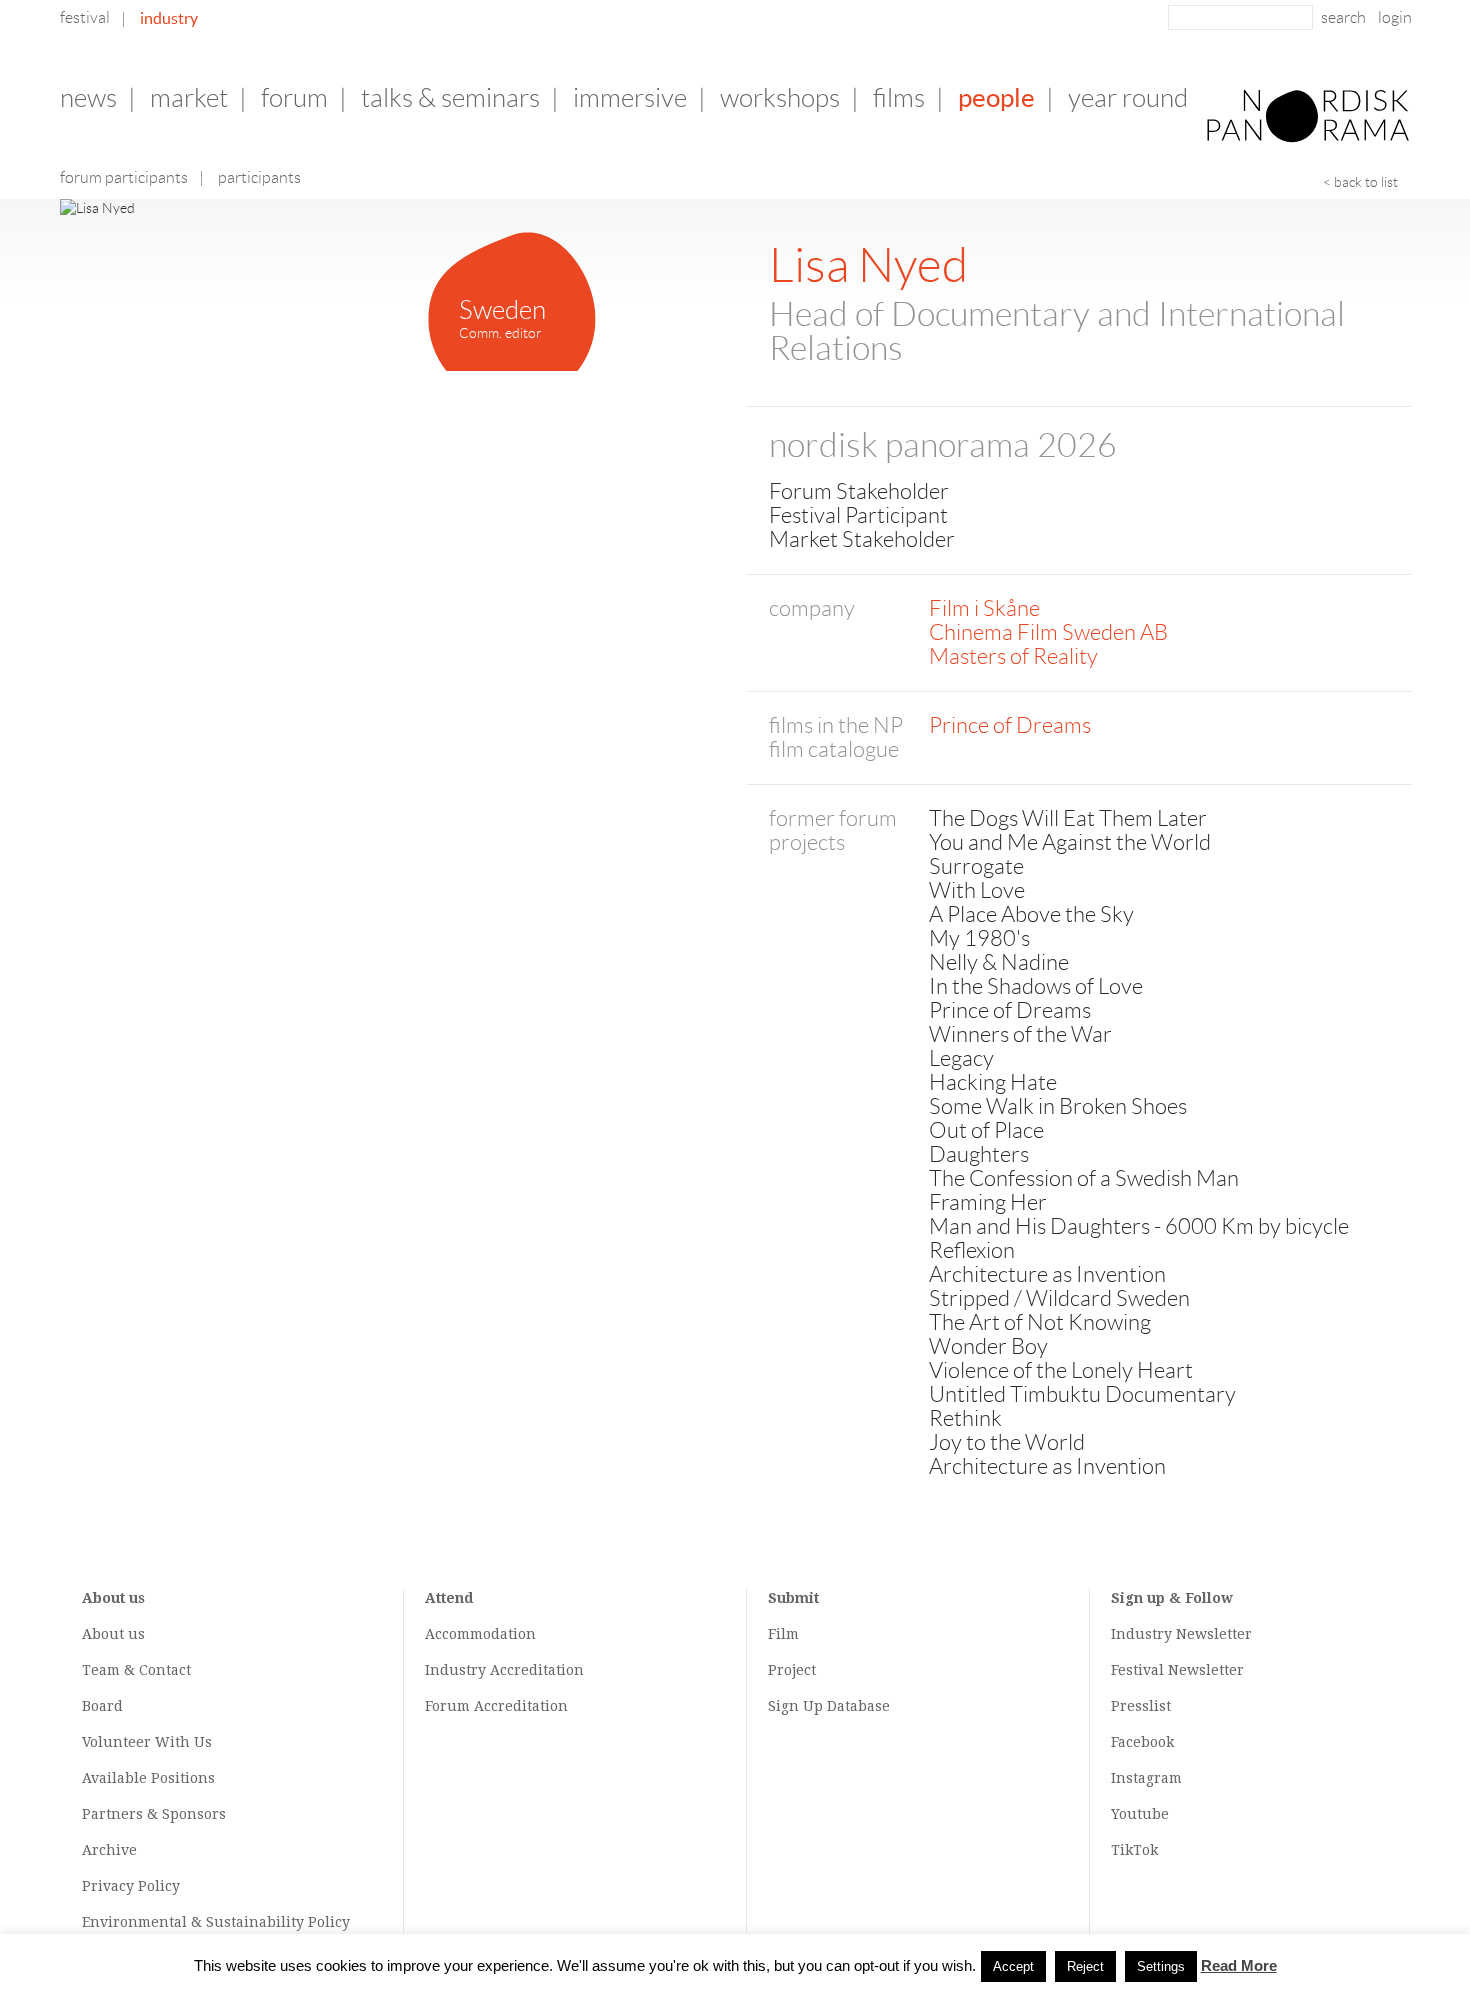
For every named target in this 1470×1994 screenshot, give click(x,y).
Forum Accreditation (496, 1706)
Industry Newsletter (1181, 1634)
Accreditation (537, 1670)
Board (102, 1706)
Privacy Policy (131, 1886)
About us (113, 1634)
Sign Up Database (829, 1706)
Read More (1239, 1965)
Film (783, 1634)
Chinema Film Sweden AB (1048, 632)
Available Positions (148, 1778)
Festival (85, 17)
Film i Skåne (984, 608)
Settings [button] (1161, 1966)
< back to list (1360, 182)
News (88, 98)
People (996, 97)
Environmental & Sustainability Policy (216, 1922)
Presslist (1141, 1706)
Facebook (1142, 1742)
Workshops (780, 98)
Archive (109, 1850)
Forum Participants (124, 177)
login (1395, 17)
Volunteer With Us (147, 1742)
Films (899, 98)
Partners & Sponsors (154, 1814)
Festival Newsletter (1177, 1670)
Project (792, 1670)
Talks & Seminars (450, 98)
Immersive (630, 98)
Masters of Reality (1013, 656)
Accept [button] (1013, 1966)
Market (189, 98)
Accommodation (480, 1634)
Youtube (1140, 1814)
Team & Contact (136, 1670)
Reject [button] (1085, 1966)
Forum (294, 98)
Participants (259, 177)
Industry (169, 18)
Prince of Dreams (1010, 725)
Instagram (1146, 1778)
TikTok (1134, 1850)
